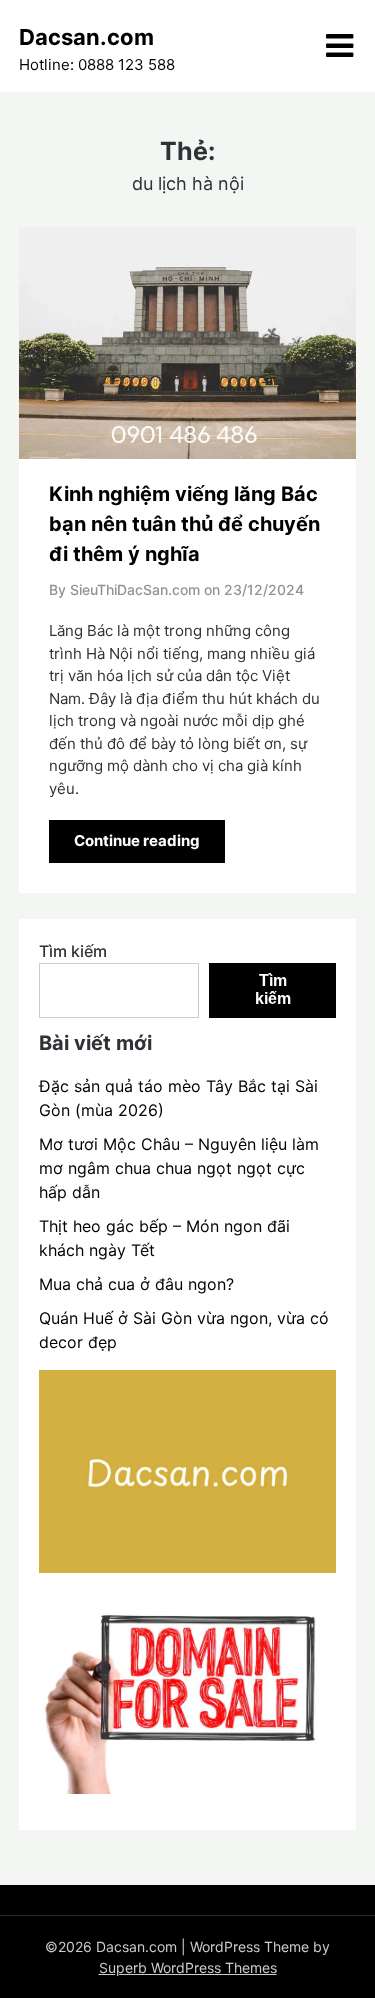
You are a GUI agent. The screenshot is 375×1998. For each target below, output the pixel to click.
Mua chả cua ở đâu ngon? (136, 1284)
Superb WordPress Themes (188, 1967)
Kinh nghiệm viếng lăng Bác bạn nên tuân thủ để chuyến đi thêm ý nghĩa (184, 524)
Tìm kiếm (73, 951)
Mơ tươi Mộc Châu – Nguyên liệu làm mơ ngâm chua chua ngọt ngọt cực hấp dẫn (179, 1168)
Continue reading (137, 840)
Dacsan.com (86, 37)
